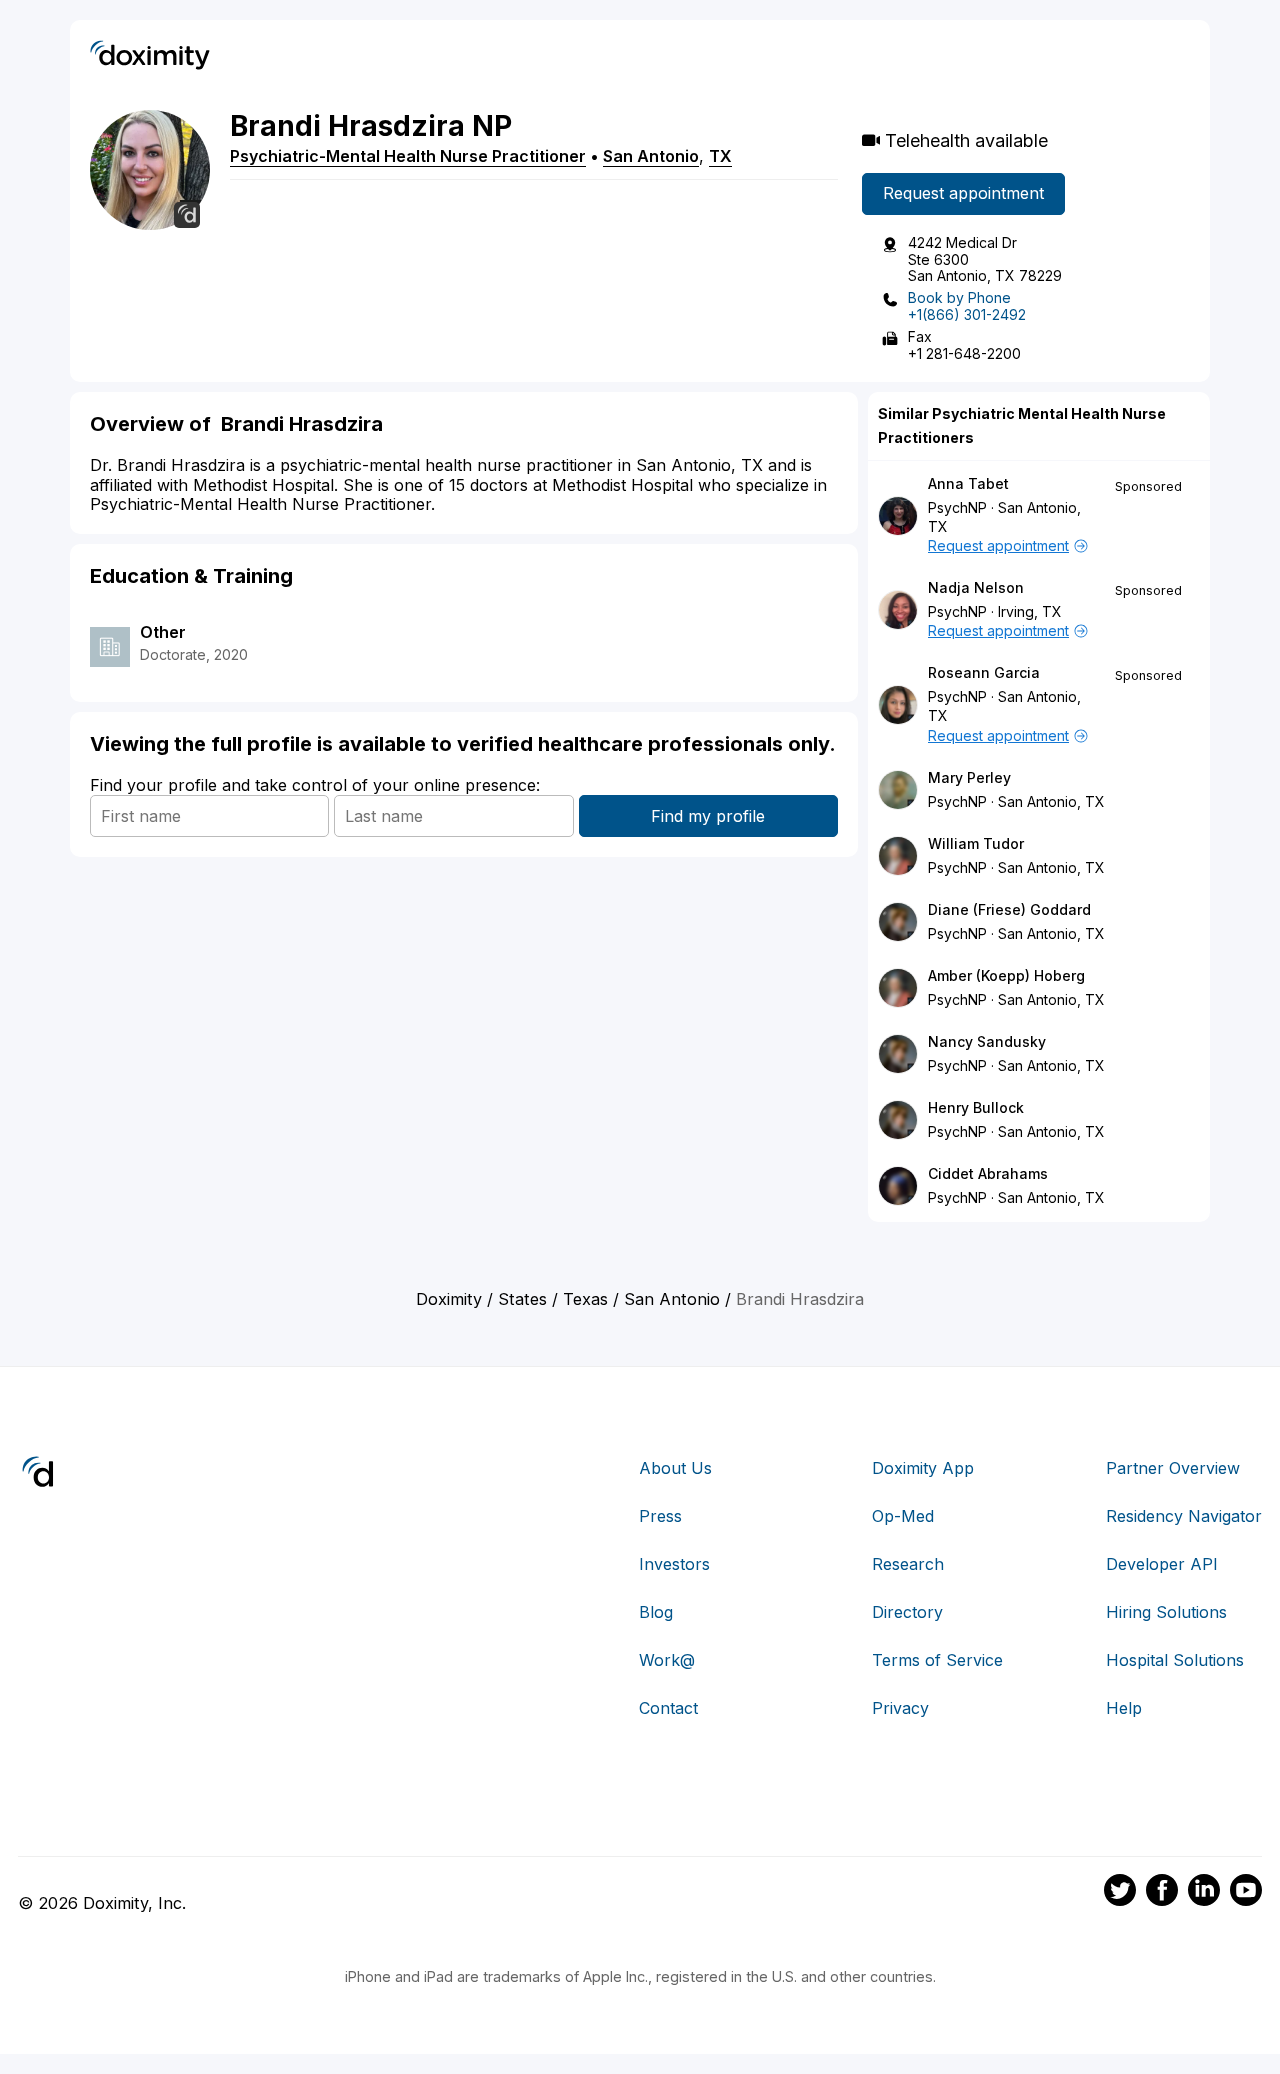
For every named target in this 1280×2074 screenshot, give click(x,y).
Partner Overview (1173, 1468)
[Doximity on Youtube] (1246, 1893)
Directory (907, 1612)
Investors (674, 1564)
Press (660, 1516)
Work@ (667, 1660)
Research (908, 1564)
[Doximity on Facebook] (1162, 1893)
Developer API (1162, 1564)
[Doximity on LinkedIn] (1204, 1893)
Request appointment (963, 193)
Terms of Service (937, 1660)
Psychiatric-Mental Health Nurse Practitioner (408, 156)
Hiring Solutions (1166, 1612)
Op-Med (903, 1516)
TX (720, 156)
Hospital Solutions (1175, 1660)
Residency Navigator (1184, 1516)
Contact (668, 1708)
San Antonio (651, 156)
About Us (675, 1468)
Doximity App (923, 1468)
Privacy (900, 1708)
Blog (656, 1612)
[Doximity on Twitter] (1120, 1893)
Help (1124, 1708)
